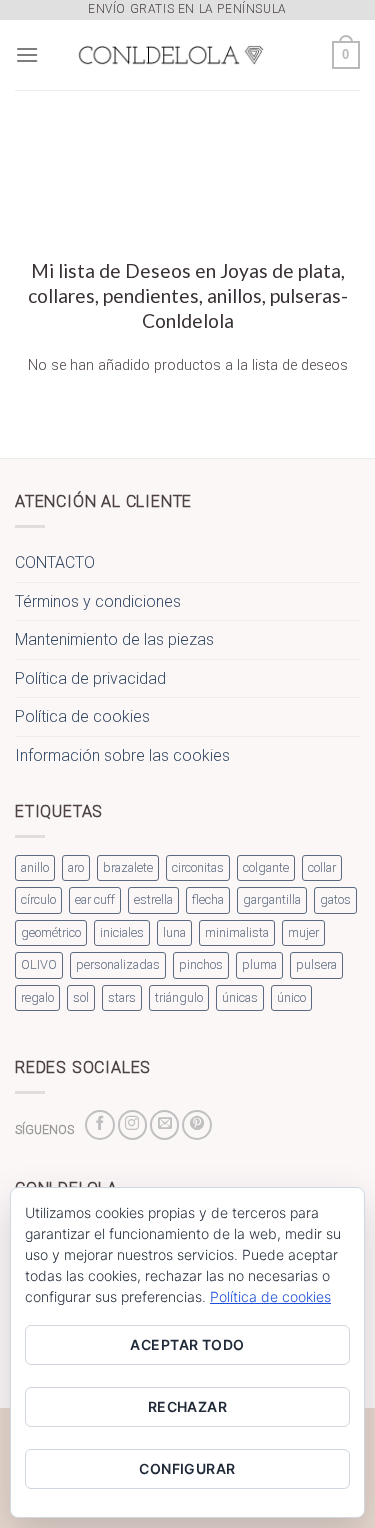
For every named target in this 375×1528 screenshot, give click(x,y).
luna (174, 932)
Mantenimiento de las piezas (114, 639)
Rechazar (187, 1406)
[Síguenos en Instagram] (132, 1125)
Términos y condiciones (98, 601)
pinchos (201, 964)
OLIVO (39, 964)
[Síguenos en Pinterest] (196, 1125)
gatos (335, 899)
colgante (266, 867)
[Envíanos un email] (164, 1125)
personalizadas (118, 964)
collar (322, 867)
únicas (240, 997)
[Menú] (27, 54)
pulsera (316, 964)
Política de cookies (82, 716)
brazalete (128, 867)
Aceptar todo (187, 1344)
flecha (208, 899)
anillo (35, 867)
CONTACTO (55, 562)
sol (81, 997)
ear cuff (95, 899)
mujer (303, 932)
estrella (153, 899)
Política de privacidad (90, 678)
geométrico (51, 932)
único (291, 997)
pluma (259, 964)
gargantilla (272, 899)
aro (76, 867)
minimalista (237, 932)
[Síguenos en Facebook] (99, 1125)
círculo (38, 899)
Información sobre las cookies (122, 755)
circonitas (198, 867)
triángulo (179, 997)
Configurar (187, 1468)
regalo (37, 997)
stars (122, 997)
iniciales (122, 932)
